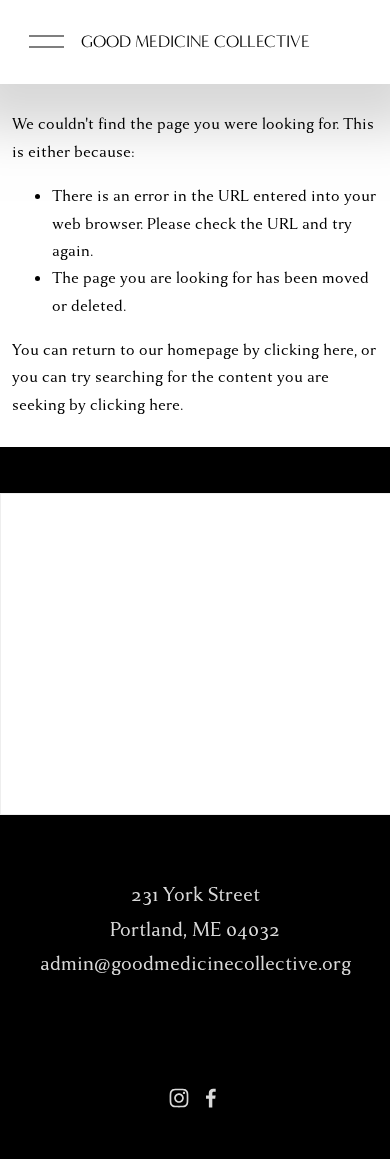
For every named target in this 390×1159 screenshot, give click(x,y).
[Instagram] (179, 1098)
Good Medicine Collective (195, 41)
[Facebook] (211, 1098)
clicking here (309, 350)
